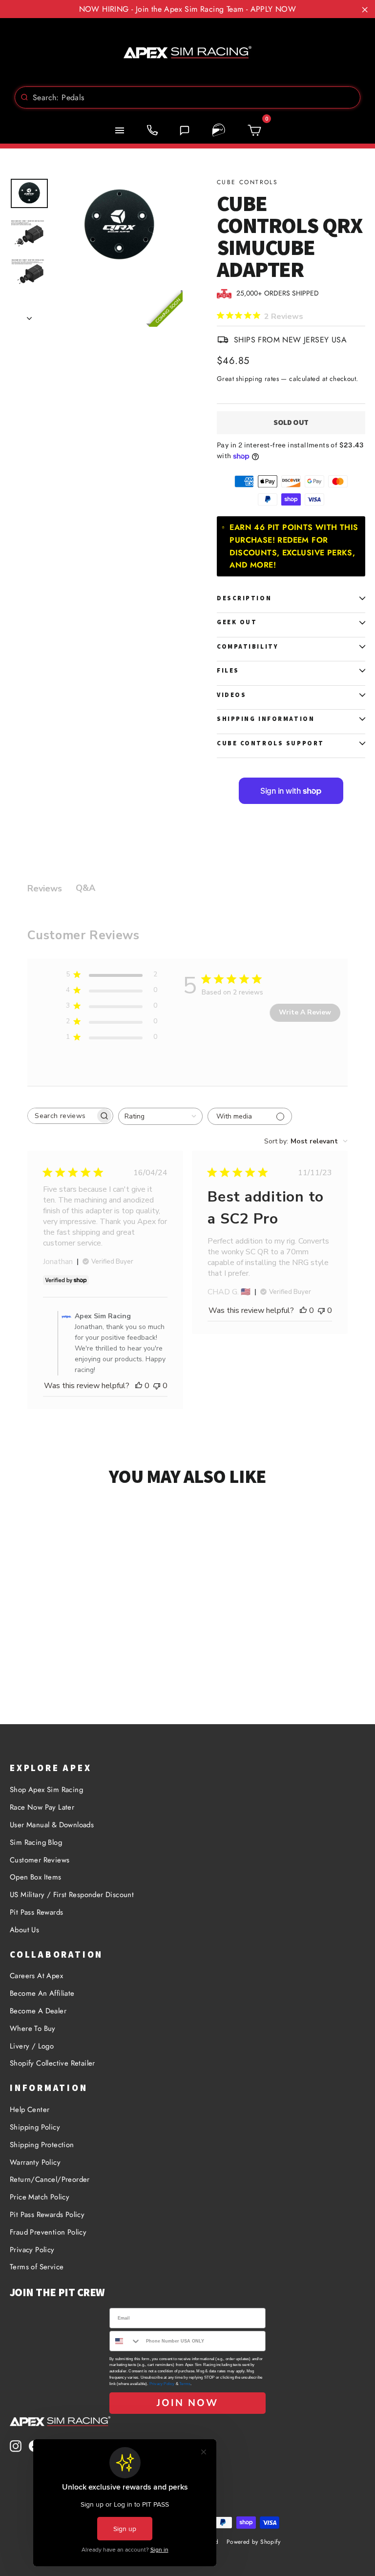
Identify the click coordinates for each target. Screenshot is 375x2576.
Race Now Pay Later (42, 1807)
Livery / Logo (32, 2046)
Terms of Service (37, 2267)
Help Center (30, 2110)
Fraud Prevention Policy (48, 2232)
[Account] (219, 130)
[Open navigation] (120, 130)
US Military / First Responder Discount (72, 1895)
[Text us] (185, 130)
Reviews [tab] (45, 888)
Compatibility (248, 646)
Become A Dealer (38, 2011)
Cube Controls (247, 182)
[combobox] (187, 97)
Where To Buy (33, 2028)
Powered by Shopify (253, 2542)
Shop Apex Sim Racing (46, 1790)
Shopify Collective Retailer (52, 2063)
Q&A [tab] (85, 888)
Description (244, 598)
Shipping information (266, 719)
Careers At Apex (36, 1976)
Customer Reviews (40, 1860)
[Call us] (152, 130)
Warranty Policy (35, 2162)
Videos (231, 695)
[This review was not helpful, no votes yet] (157, 1386)
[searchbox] (62, 1116)
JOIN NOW (187, 2403)
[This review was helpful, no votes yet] (139, 1386)
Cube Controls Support (271, 743)
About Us (24, 1930)
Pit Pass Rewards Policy (47, 2215)
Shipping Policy (35, 2127)
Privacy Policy (32, 2250)
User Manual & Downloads (52, 1825)
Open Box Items (36, 1877)
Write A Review (305, 1012)
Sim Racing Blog (36, 1842)
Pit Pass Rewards (36, 1912)
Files (228, 670)
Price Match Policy (40, 2197)
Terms (185, 2384)
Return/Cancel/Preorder (50, 2179)
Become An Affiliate (42, 1993)
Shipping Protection (42, 2145)
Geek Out (237, 622)
